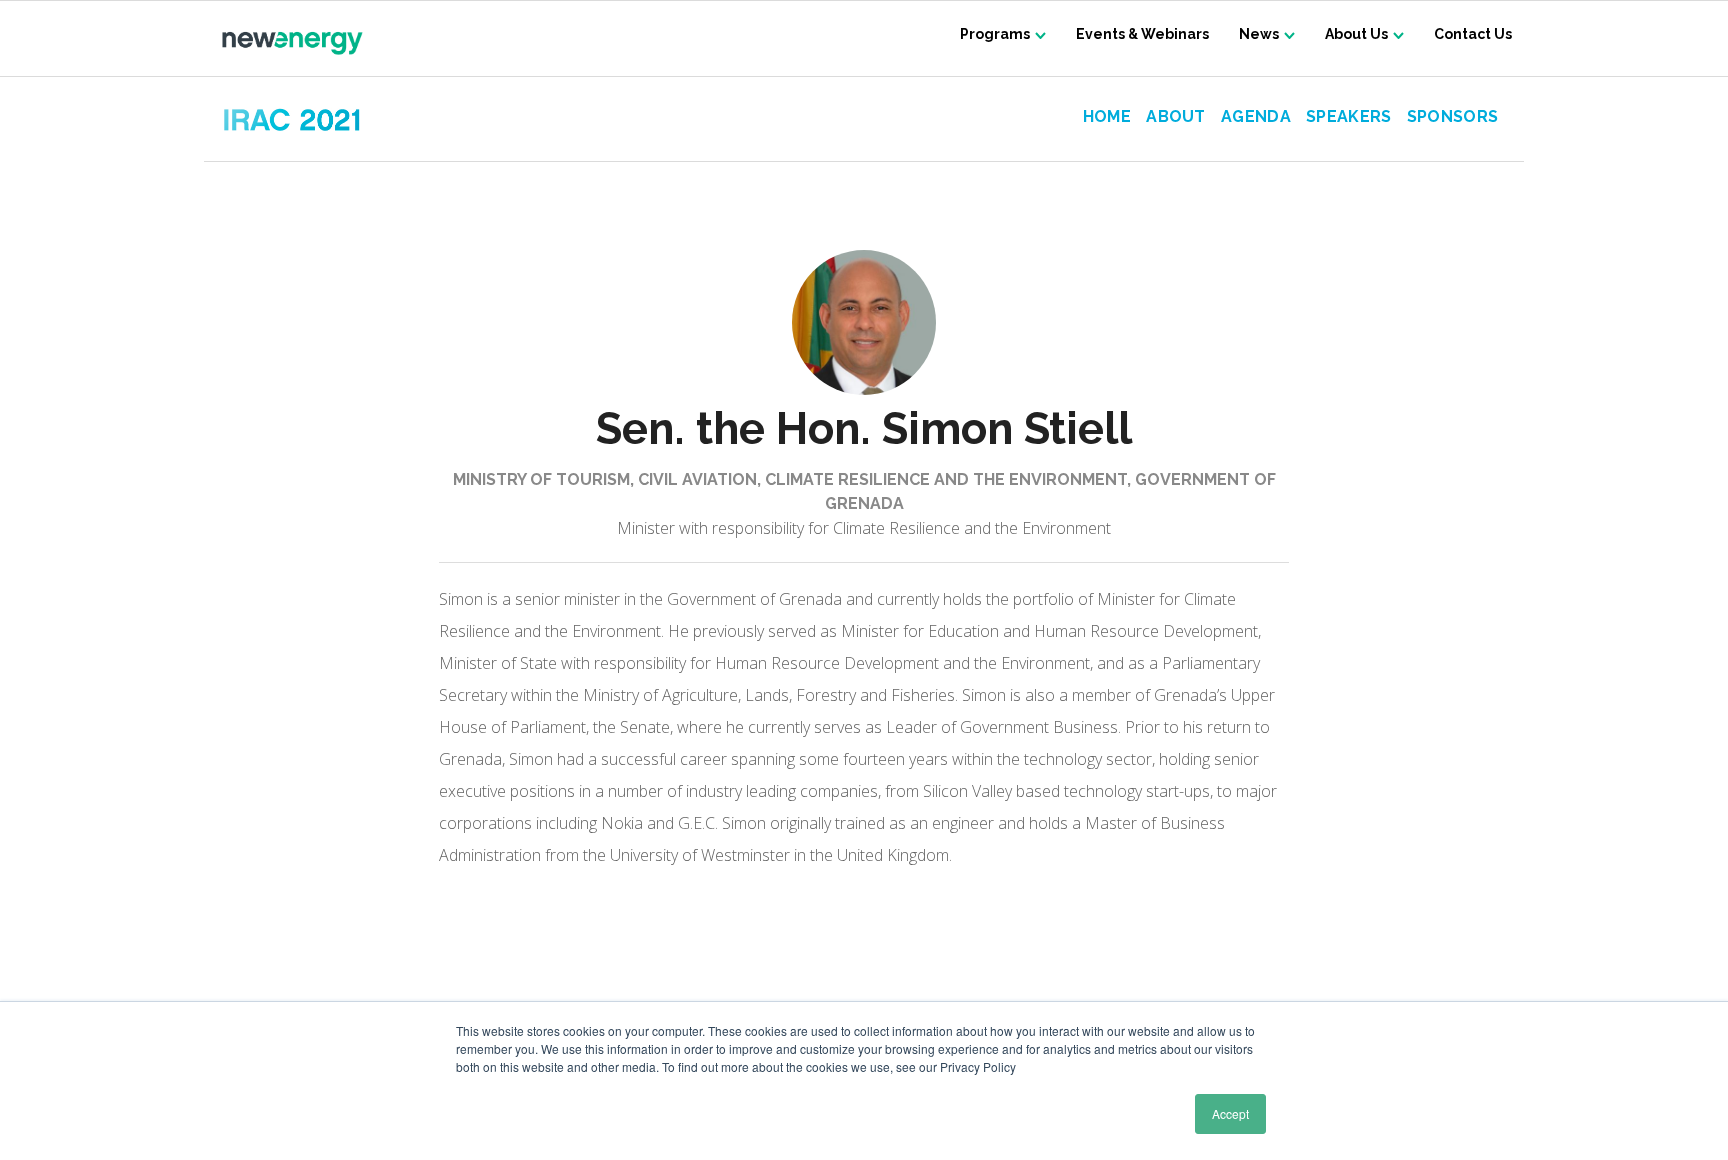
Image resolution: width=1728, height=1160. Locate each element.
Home (1107, 117)
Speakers (1349, 117)
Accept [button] (1230, 1113)
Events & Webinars (1142, 34)
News (1259, 34)
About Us (1356, 34)
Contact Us (1473, 34)
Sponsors (1452, 117)
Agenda (1256, 117)
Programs (995, 34)
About (1176, 117)
